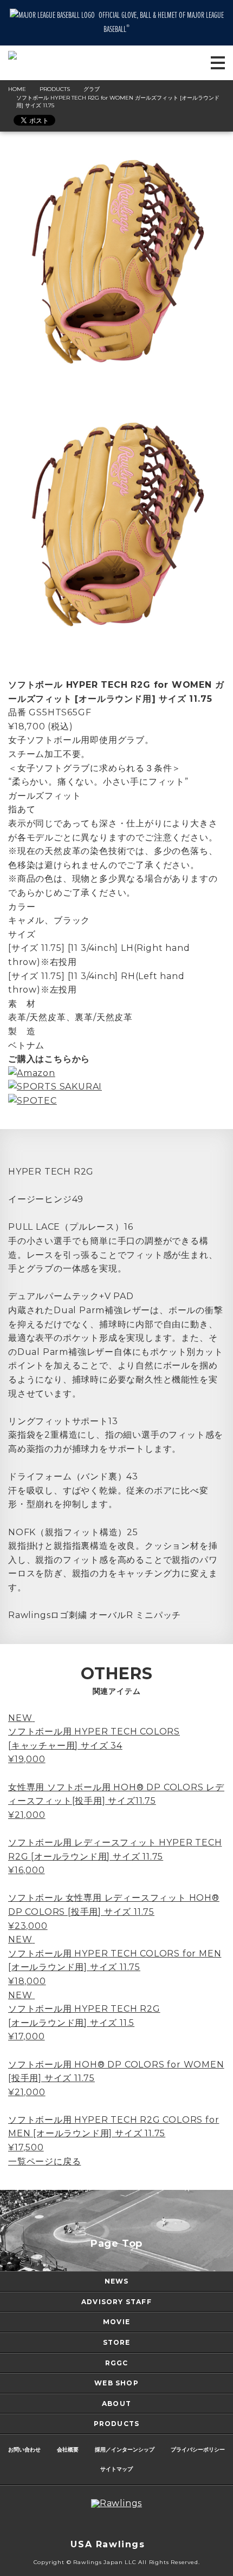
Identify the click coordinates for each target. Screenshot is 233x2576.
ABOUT (116, 2404)
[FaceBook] (127, 2524)
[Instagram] (84, 2524)
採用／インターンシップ (125, 2450)
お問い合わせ (24, 2450)
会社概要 (68, 2450)
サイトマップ (116, 2469)
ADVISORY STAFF (116, 2302)
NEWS (117, 2281)
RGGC (117, 2363)
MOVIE (116, 2322)
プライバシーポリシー (198, 2450)
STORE (117, 2342)
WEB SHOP (116, 2383)
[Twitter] (106, 2524)
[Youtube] (149, 2524)
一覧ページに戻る (44, 2161)
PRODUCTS (117, 2424)
